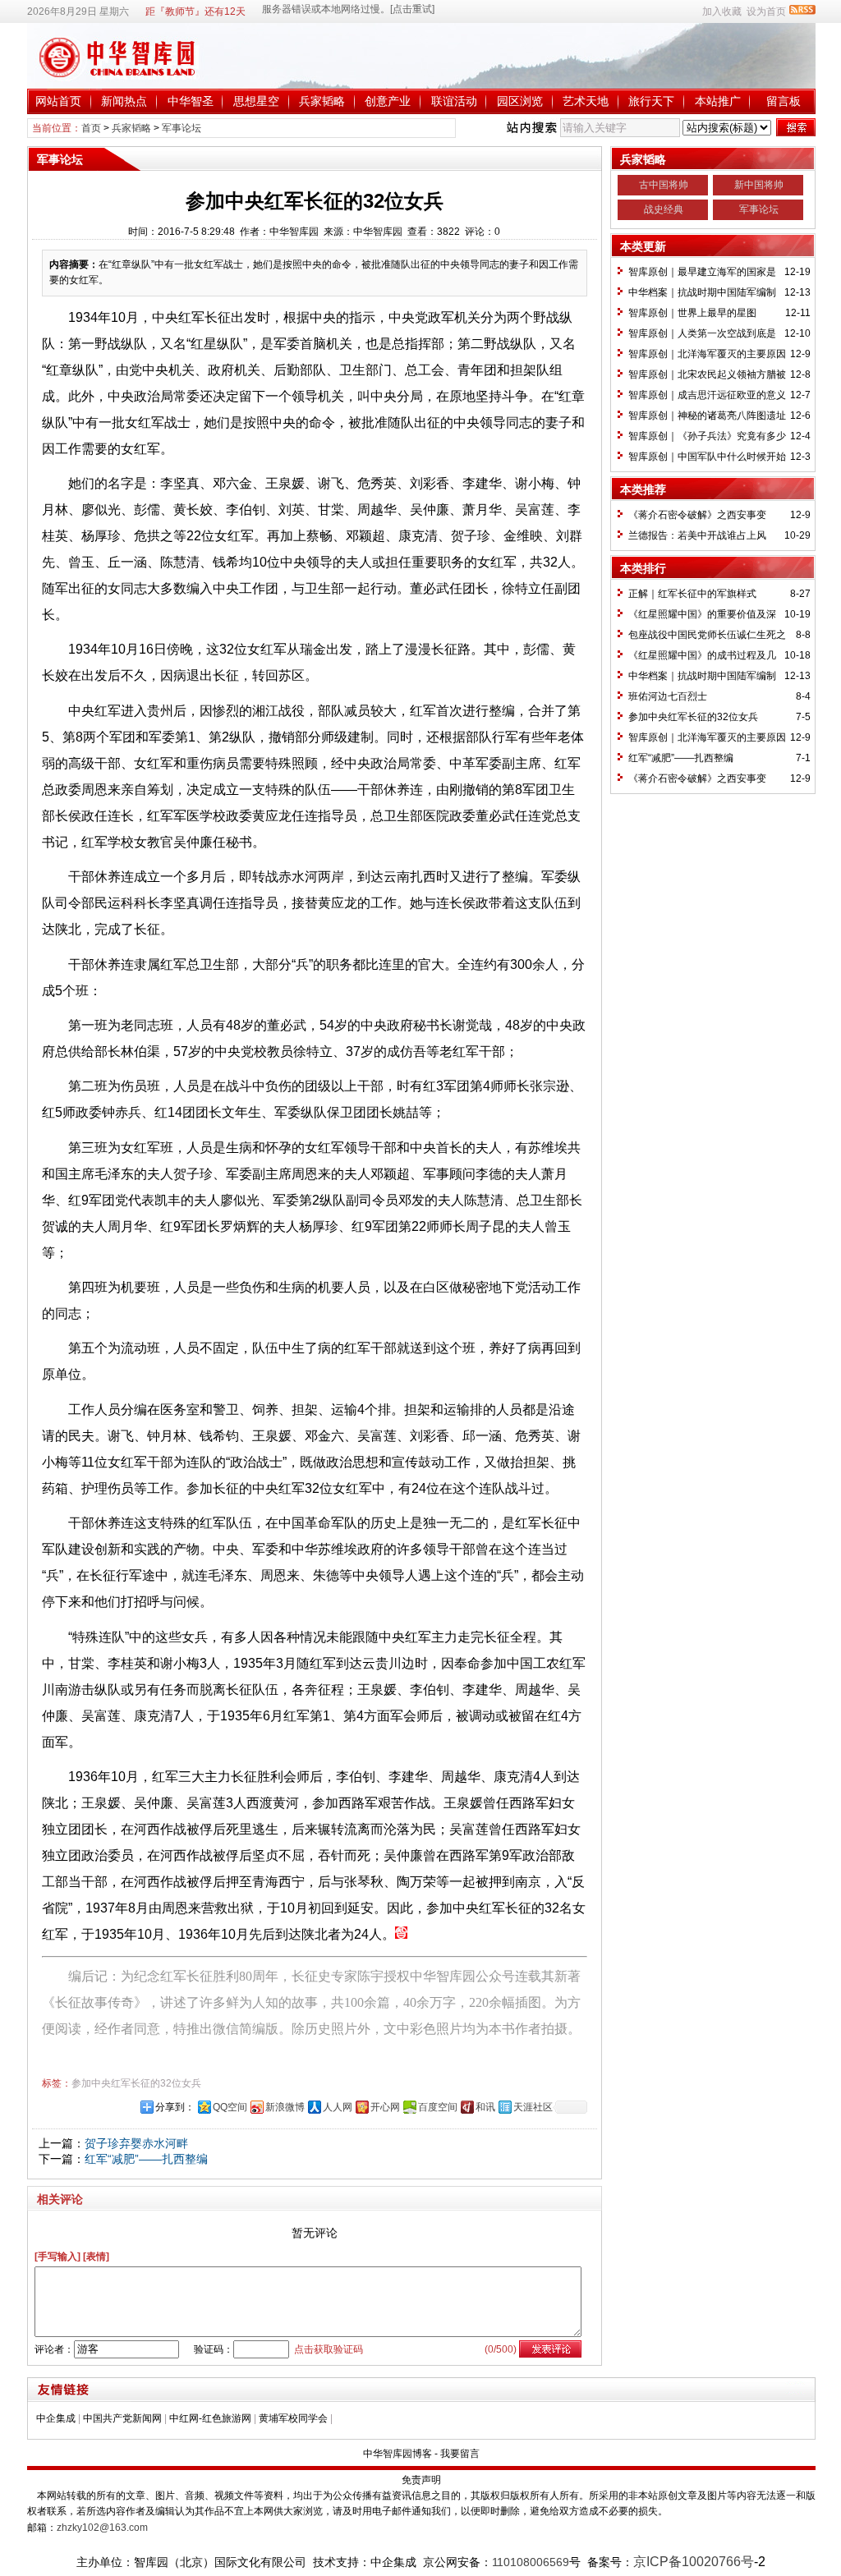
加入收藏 (722, 11)
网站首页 (58, 101)
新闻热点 (124, 101)
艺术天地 (586, 101)
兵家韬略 (322, 101)
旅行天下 (651, 101)
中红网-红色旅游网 (210, 2418)
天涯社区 (533, 2107)
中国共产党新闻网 (122, 2418)
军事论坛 (182, 128)
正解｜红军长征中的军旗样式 (692, 594)
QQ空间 (230, 2107)
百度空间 (438, 2107)
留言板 (784, 101)
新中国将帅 (759, 185)
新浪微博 (285, 2107)
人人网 (338, 2107)
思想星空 (256, 101)
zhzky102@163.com (102, 2528)
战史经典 (664, 209)
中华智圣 (191, 101)
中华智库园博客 (398, 2454)
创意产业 (388, 101)
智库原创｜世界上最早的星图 (692, 313)
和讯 (485, 2107)
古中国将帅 (664, 185)
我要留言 (460, 2454)
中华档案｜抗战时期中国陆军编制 (702, 292)
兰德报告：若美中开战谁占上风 (697, 535)
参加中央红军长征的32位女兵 (136, 2083)
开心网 (385, 2107)
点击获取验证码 (329, 2349)
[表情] (96, 2257)
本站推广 (718, 101)
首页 (91, 128)
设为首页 (766, 11)
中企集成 (56, 2418)
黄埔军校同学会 (293, 2418)
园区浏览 (520, 101)
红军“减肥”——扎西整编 (146, 2159)
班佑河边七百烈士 (668, 696)
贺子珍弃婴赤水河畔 (136, 2143)
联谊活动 (454, 101)
